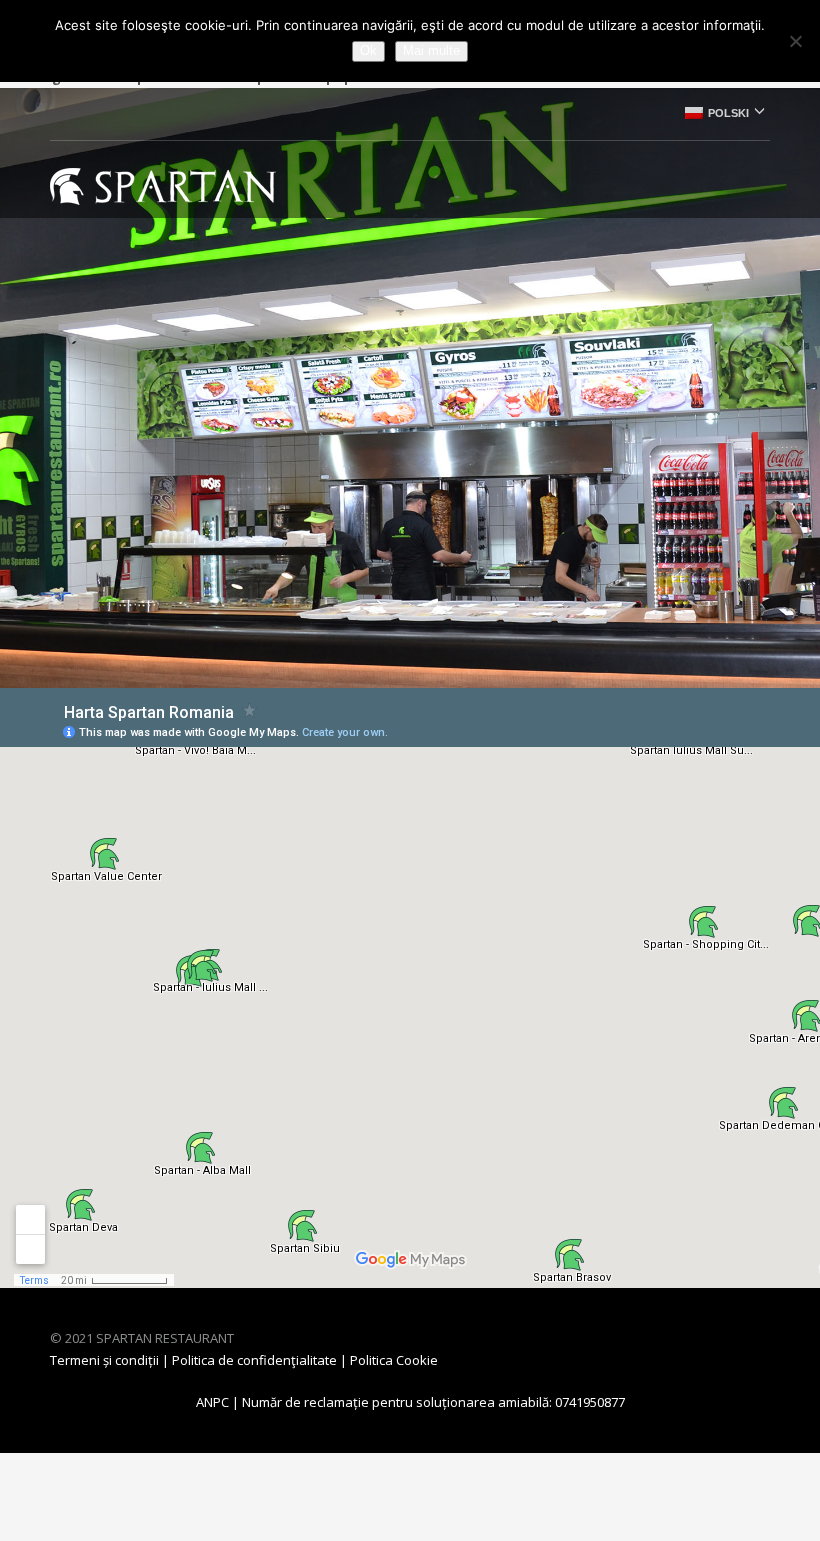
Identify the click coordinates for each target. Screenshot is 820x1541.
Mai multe (431, 50)
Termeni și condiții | (111, 1360)
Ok (368, 50)
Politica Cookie (394, 1360)
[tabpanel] (410, 388)
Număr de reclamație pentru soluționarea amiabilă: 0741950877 (433, 1402)
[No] (795, 41)
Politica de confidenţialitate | (261, 1360)
